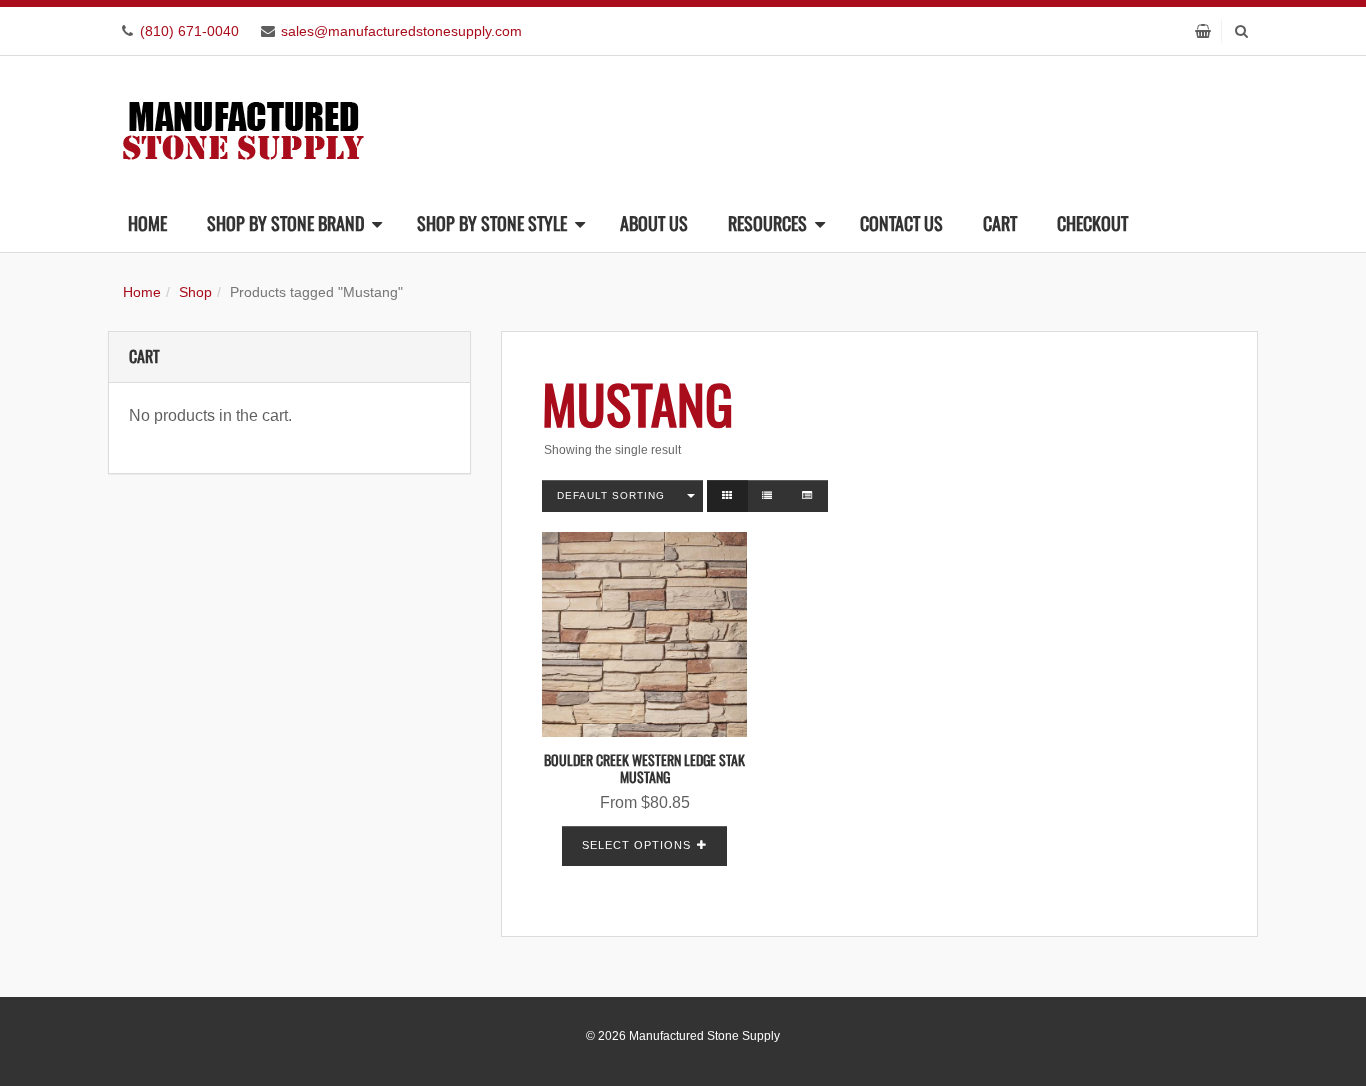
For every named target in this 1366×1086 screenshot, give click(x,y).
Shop (195, 292)
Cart (1000, 223)
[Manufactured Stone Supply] (243, 124)
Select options (636, 845)
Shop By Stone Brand (285, 223)
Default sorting (611, 495)
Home (147, 223)
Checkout (1092, 223)
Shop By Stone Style (492, 223)
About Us (654, 223)
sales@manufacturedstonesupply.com (401, 31)
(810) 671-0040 (189, 31)
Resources (767, 223)
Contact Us (901, 223)
